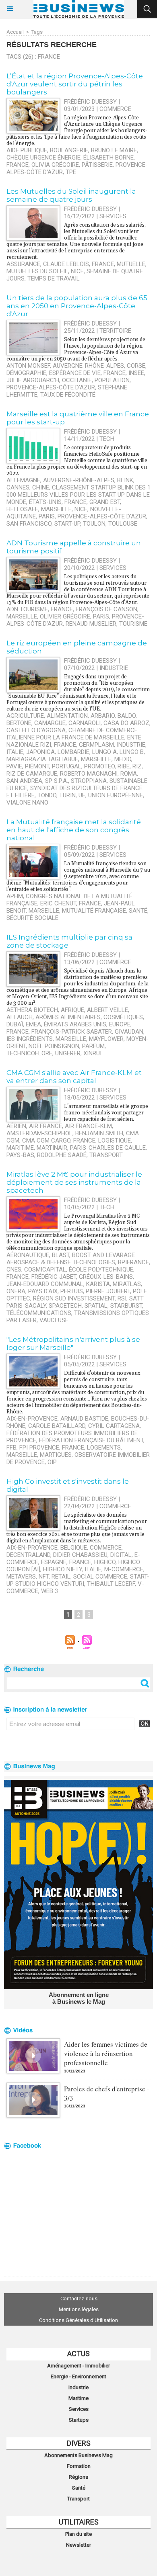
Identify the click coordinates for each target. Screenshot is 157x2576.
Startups (79, 2420)
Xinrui (92, 1053)
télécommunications (39, 1313)
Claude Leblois (66, 264)
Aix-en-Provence (32, 1419)
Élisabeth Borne (108, 158)
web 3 (50, 1591)
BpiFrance (133, 1262)
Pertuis (72, 1291)
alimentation (67, 716)
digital (121, 1555)
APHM (15, 896)
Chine (41, 487)
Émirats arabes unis (75, 1024)
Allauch (20, 1017)
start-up (67, 524)
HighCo (105, 1562)
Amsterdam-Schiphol (39, 1133)
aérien (16, 1126)
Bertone (19, 723)
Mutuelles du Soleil (37, 271)
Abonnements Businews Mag (78, 2455)
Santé (79, 2488)
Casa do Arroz (126, 723)
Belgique (74, 1548)
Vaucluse (54, 1320)
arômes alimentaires (68, 1017)
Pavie (14, 766)
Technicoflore (29, 1053)
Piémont (37, 766)
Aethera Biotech (32, 1010)
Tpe (71, 172)
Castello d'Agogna (36, 730)
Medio (123, 759)
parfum (93, 1046)
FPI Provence (39, 1448)
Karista (98, 1284)
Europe (120, 1024)
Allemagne (23, 480)
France (18, 165)
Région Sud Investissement (74, 1298)
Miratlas (127, 1284)
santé (138, 911)
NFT (44, 1577)
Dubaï (15, 1024)
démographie (26, 373)
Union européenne (116, 795)
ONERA (16, 1291)
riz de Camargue (32, 774)
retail (61, 1577)
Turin (67, 795)
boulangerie (69, 150)
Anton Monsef (28, 366)
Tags (37, 32)
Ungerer (68, 1053)
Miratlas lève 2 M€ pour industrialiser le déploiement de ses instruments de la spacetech (74, 1182)
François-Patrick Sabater (72, 1032)
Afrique (72, 1010)
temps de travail (54, 278)
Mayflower (106, 1039)
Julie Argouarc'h (33, 380)
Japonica (40, 752)
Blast (61, 1255)
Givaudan (129, 1032)
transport (106, 1155)
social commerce (100, 1577)
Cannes (18, 487)
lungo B (132, 752)
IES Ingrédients (30, 1039)
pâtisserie (97, 165)
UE (82, 795)
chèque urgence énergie (43, 158)
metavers (21, 1577)
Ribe (124, 766)
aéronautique (28, 1255)
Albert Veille (107, 1010)
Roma (129, 774)
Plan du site (78, 2534)
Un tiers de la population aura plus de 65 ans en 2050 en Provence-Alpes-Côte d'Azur (77, 306)
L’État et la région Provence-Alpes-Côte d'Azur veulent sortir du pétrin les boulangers (75, 84)
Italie (15, 752)
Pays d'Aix (43, 1291)
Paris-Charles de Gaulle (108, 1148)
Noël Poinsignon (54, 1046)
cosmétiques (123, 1017)
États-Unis (45, 502)
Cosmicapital (45, 1270)
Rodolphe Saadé (62, 1155)
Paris (47, 516)
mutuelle (131, 264)
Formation (79, 2466)
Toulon (94, 524)
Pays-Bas (20, 1155)
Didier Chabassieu (80, 1555)
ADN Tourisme (27, 609)
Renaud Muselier (91, 624)
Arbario (103, 716)
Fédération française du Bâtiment (91, 1440)
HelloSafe (22, 509)
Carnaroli (85, 723)
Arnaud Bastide (84, 1419)
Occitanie (77, 380)
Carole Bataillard (57, 1426)
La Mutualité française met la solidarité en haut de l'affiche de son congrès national (74, 830)
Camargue (50, 723)
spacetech (65, 1306)
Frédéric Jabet (54, 1277)
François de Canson (106, 609)
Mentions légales (79, 2309)
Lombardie (73, 752)
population (112, 380)
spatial (96, 1306)
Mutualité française (94, 911)
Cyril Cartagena (114, 1426)
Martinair (52, 1148)
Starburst (126, 1306)
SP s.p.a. (57, 781)
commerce (106, 1548)
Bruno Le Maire (114, 150)
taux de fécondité (68, 395)
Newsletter (78, 2545)
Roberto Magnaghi (89, 774)
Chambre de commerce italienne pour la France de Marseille (72, 734)
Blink (125, 480)
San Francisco (29, 524)
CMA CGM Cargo (46, 1141)
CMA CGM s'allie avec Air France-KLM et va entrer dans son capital (74, 1077)
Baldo (127, 716)
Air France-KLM (88, 1126)
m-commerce (124, 1569)
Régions (78, 2477)
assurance (23, 264)
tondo (47, 795)
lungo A (104, 752)
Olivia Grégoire (55, 165)
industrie (131, 745)
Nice (77, 271)
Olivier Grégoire (65, 616)
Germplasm (96, 745)
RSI (122, 1298)
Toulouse (123, 524)
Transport (78, 2499)
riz (137, 766)
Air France (45, 1126)
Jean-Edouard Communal (45, 1284)
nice (81, 509)
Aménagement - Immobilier (78, 2366)
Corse (136, 366)
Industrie (78, 2387)
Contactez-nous (79, 2299)
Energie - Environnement (78, 2376)
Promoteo (99, 766)
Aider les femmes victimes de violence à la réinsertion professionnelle (106, 2053)
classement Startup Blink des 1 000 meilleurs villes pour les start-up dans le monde (78, 495)
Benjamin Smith (99, 1133)
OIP (52, 1462)
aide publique (27, 150)
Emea (33, 1024)
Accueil (15, 32)
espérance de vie (75, 373)
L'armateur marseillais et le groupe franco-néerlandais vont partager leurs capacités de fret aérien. (106, 1113)
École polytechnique (101, 1270)
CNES (14, 1270)
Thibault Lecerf (111, 1584)
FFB (11, 1448)
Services (79, 2409)
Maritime (78, 2398)
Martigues (56, 1455)
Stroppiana (89, 781)
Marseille (56, 509)
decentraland (28, 1555)
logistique (115, 1141)
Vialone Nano (27, 803)
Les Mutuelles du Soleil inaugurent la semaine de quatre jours (71, 195)
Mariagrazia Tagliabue (42, 759)
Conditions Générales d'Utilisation (78, 2320)
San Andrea (24, 781)
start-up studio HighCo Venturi (78, 1580)
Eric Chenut (58, 903)
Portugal (67, 766)
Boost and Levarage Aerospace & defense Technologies (71, 1259)
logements (104, 1448)
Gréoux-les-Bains (106, 1277)
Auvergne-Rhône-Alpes (88, 366)
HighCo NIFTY (62, 1569)
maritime (20, 1148)
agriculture (25, 716)
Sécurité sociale (32, 918)
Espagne (54, 1562)
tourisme (133, 624)
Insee (136, 373)
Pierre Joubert (108, 1291)
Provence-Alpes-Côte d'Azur (51, 387)
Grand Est (105, 502)
